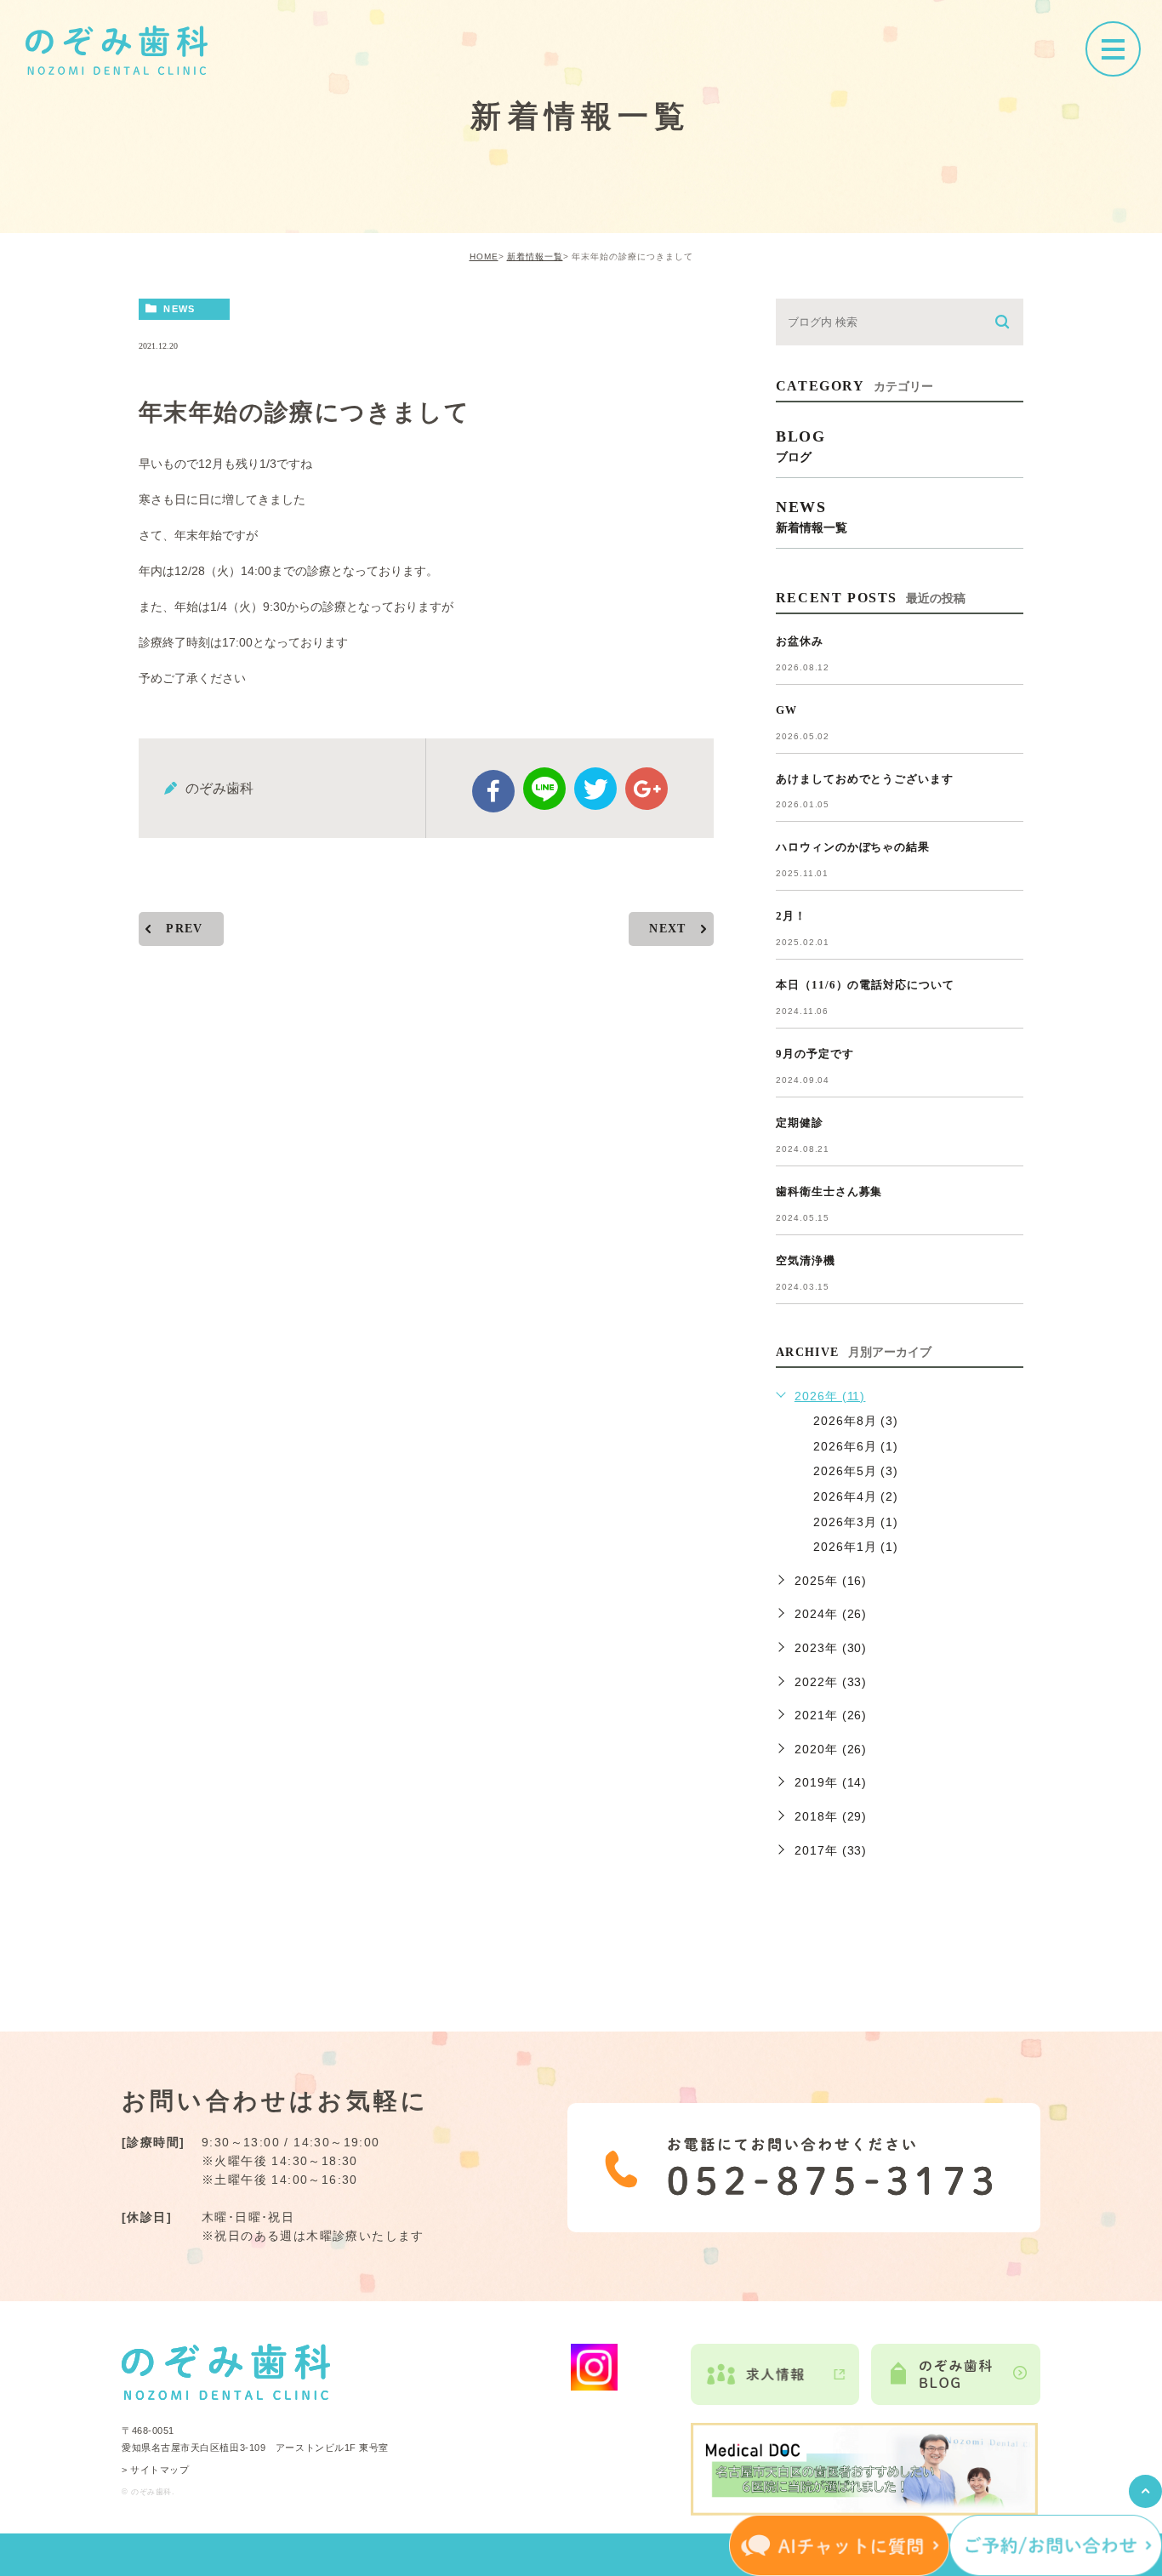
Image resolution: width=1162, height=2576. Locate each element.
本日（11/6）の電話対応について (865, 985)
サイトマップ (159, 2470)
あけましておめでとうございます (865, 779)
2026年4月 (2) (856, 1496)
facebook (493, 791)
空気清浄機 (806, 1260)
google (647, 789)
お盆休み (800, 641)
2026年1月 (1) (856, 1547)
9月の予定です (815, 1054)
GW (786, 710)
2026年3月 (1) (856, 1522)
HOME (484, 256)
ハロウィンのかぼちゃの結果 (853, 847)
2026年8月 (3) (856, 1421)
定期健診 (800, 1123)
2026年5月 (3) (856, 1471)
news (179, 309)
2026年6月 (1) (856, 1446)
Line (544, 789)
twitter (595, 789)
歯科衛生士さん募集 (829, 1191)
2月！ (791, 916)
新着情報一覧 (535, 256)
